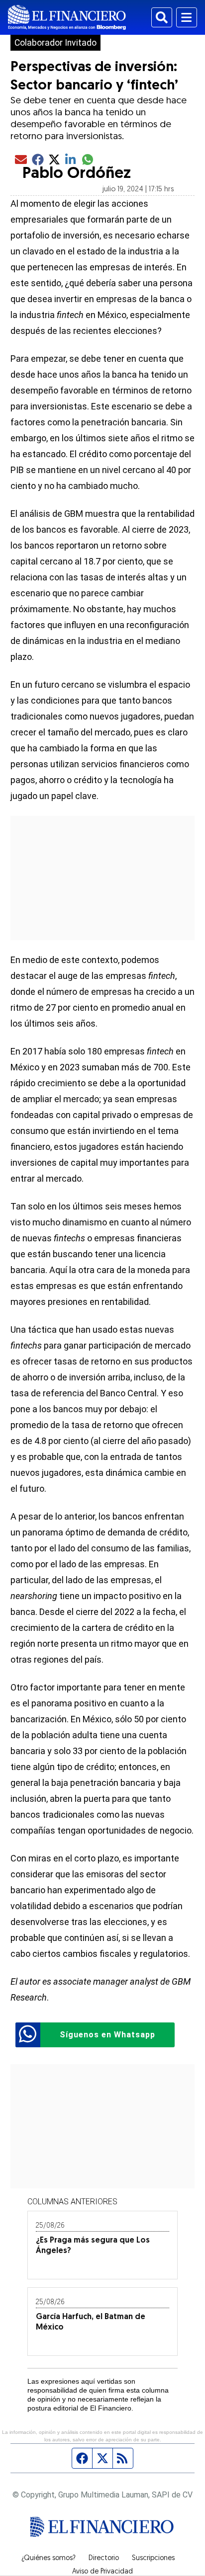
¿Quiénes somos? (49, 2559)
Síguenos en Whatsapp (107, 2035)
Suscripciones (153, 2559)
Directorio (104, 2559)
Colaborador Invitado (55, 43)
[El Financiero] (67, 17)
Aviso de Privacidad (102, 2572)
